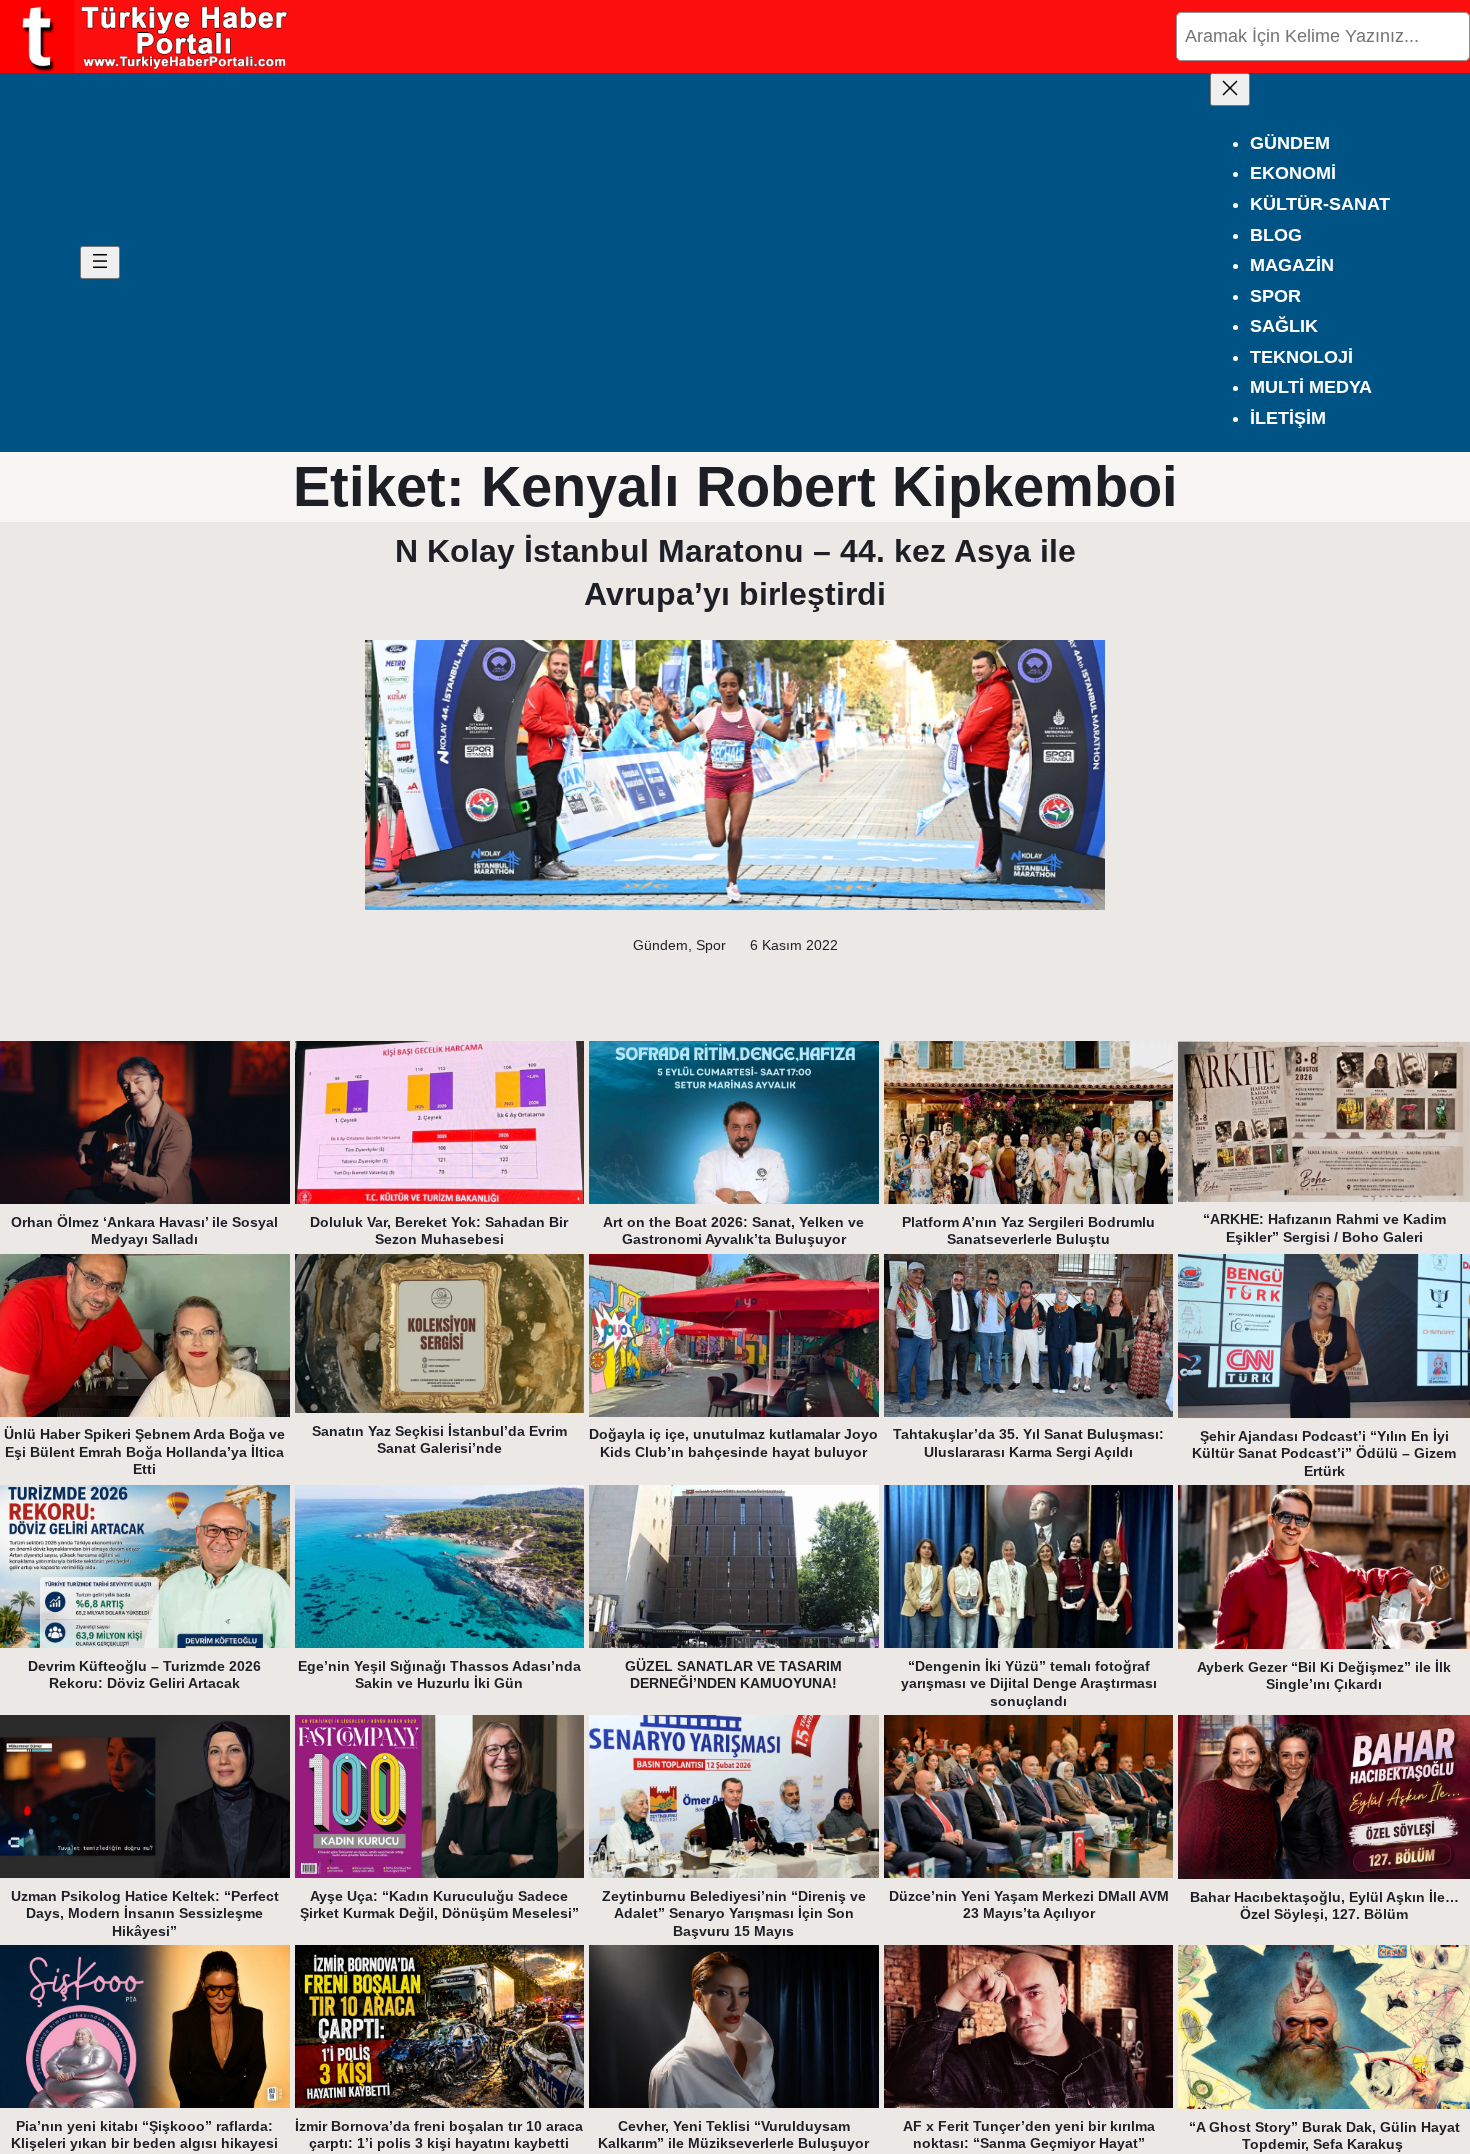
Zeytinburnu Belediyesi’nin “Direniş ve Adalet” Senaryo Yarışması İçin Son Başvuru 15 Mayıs (734, 1913)
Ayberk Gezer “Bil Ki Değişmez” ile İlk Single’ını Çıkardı (1324, 1676)
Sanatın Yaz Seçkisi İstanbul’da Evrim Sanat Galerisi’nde (439, 1440)
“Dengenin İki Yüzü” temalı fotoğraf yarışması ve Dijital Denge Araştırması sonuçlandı (1029, 1683)
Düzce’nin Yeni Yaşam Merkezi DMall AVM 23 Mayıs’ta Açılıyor (1029, 1905)
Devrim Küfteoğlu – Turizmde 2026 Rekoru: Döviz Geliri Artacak (144, 1675)
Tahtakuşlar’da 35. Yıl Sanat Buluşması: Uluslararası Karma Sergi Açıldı (1028, 1443)
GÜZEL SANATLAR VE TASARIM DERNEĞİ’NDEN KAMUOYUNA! (733, 1675)
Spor (711, 945)
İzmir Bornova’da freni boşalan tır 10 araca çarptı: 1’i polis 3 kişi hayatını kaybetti (439, 2135)
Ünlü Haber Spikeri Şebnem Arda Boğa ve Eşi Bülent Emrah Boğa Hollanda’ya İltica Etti (144, 1451)
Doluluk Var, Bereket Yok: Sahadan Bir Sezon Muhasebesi (439, 1231)
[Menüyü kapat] (1230, 89)
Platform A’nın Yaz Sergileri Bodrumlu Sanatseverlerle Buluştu (1028, 1231)
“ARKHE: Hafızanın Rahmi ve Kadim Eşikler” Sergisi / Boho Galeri (1324, 1228)
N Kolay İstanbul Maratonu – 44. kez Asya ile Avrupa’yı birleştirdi (735, 572)
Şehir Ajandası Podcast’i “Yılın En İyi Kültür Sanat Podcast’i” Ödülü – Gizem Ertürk (1324, 1453)
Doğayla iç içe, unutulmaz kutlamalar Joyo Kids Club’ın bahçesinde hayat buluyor (733, 1443)
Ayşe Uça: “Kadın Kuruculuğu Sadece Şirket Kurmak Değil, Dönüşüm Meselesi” (439, 1905)
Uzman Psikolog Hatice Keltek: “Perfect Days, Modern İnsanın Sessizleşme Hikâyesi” (145, 1913)
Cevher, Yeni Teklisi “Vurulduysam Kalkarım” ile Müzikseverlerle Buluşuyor (733, 2135)
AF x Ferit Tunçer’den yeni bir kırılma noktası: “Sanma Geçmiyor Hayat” (1029, 2135)
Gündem (660, 945)
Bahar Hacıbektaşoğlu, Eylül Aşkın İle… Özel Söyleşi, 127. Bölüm (1324, 1906)
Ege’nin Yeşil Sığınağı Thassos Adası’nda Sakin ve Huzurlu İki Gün (439, 1675)
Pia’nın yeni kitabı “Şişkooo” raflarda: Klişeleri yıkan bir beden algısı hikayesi (144, 2135)
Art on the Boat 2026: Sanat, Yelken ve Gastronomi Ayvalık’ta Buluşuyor (733, 1231)
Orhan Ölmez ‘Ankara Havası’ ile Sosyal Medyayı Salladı (144, 1231)
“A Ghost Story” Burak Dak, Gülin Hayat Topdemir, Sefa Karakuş (1324, 2136)
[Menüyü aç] (100, 262)
